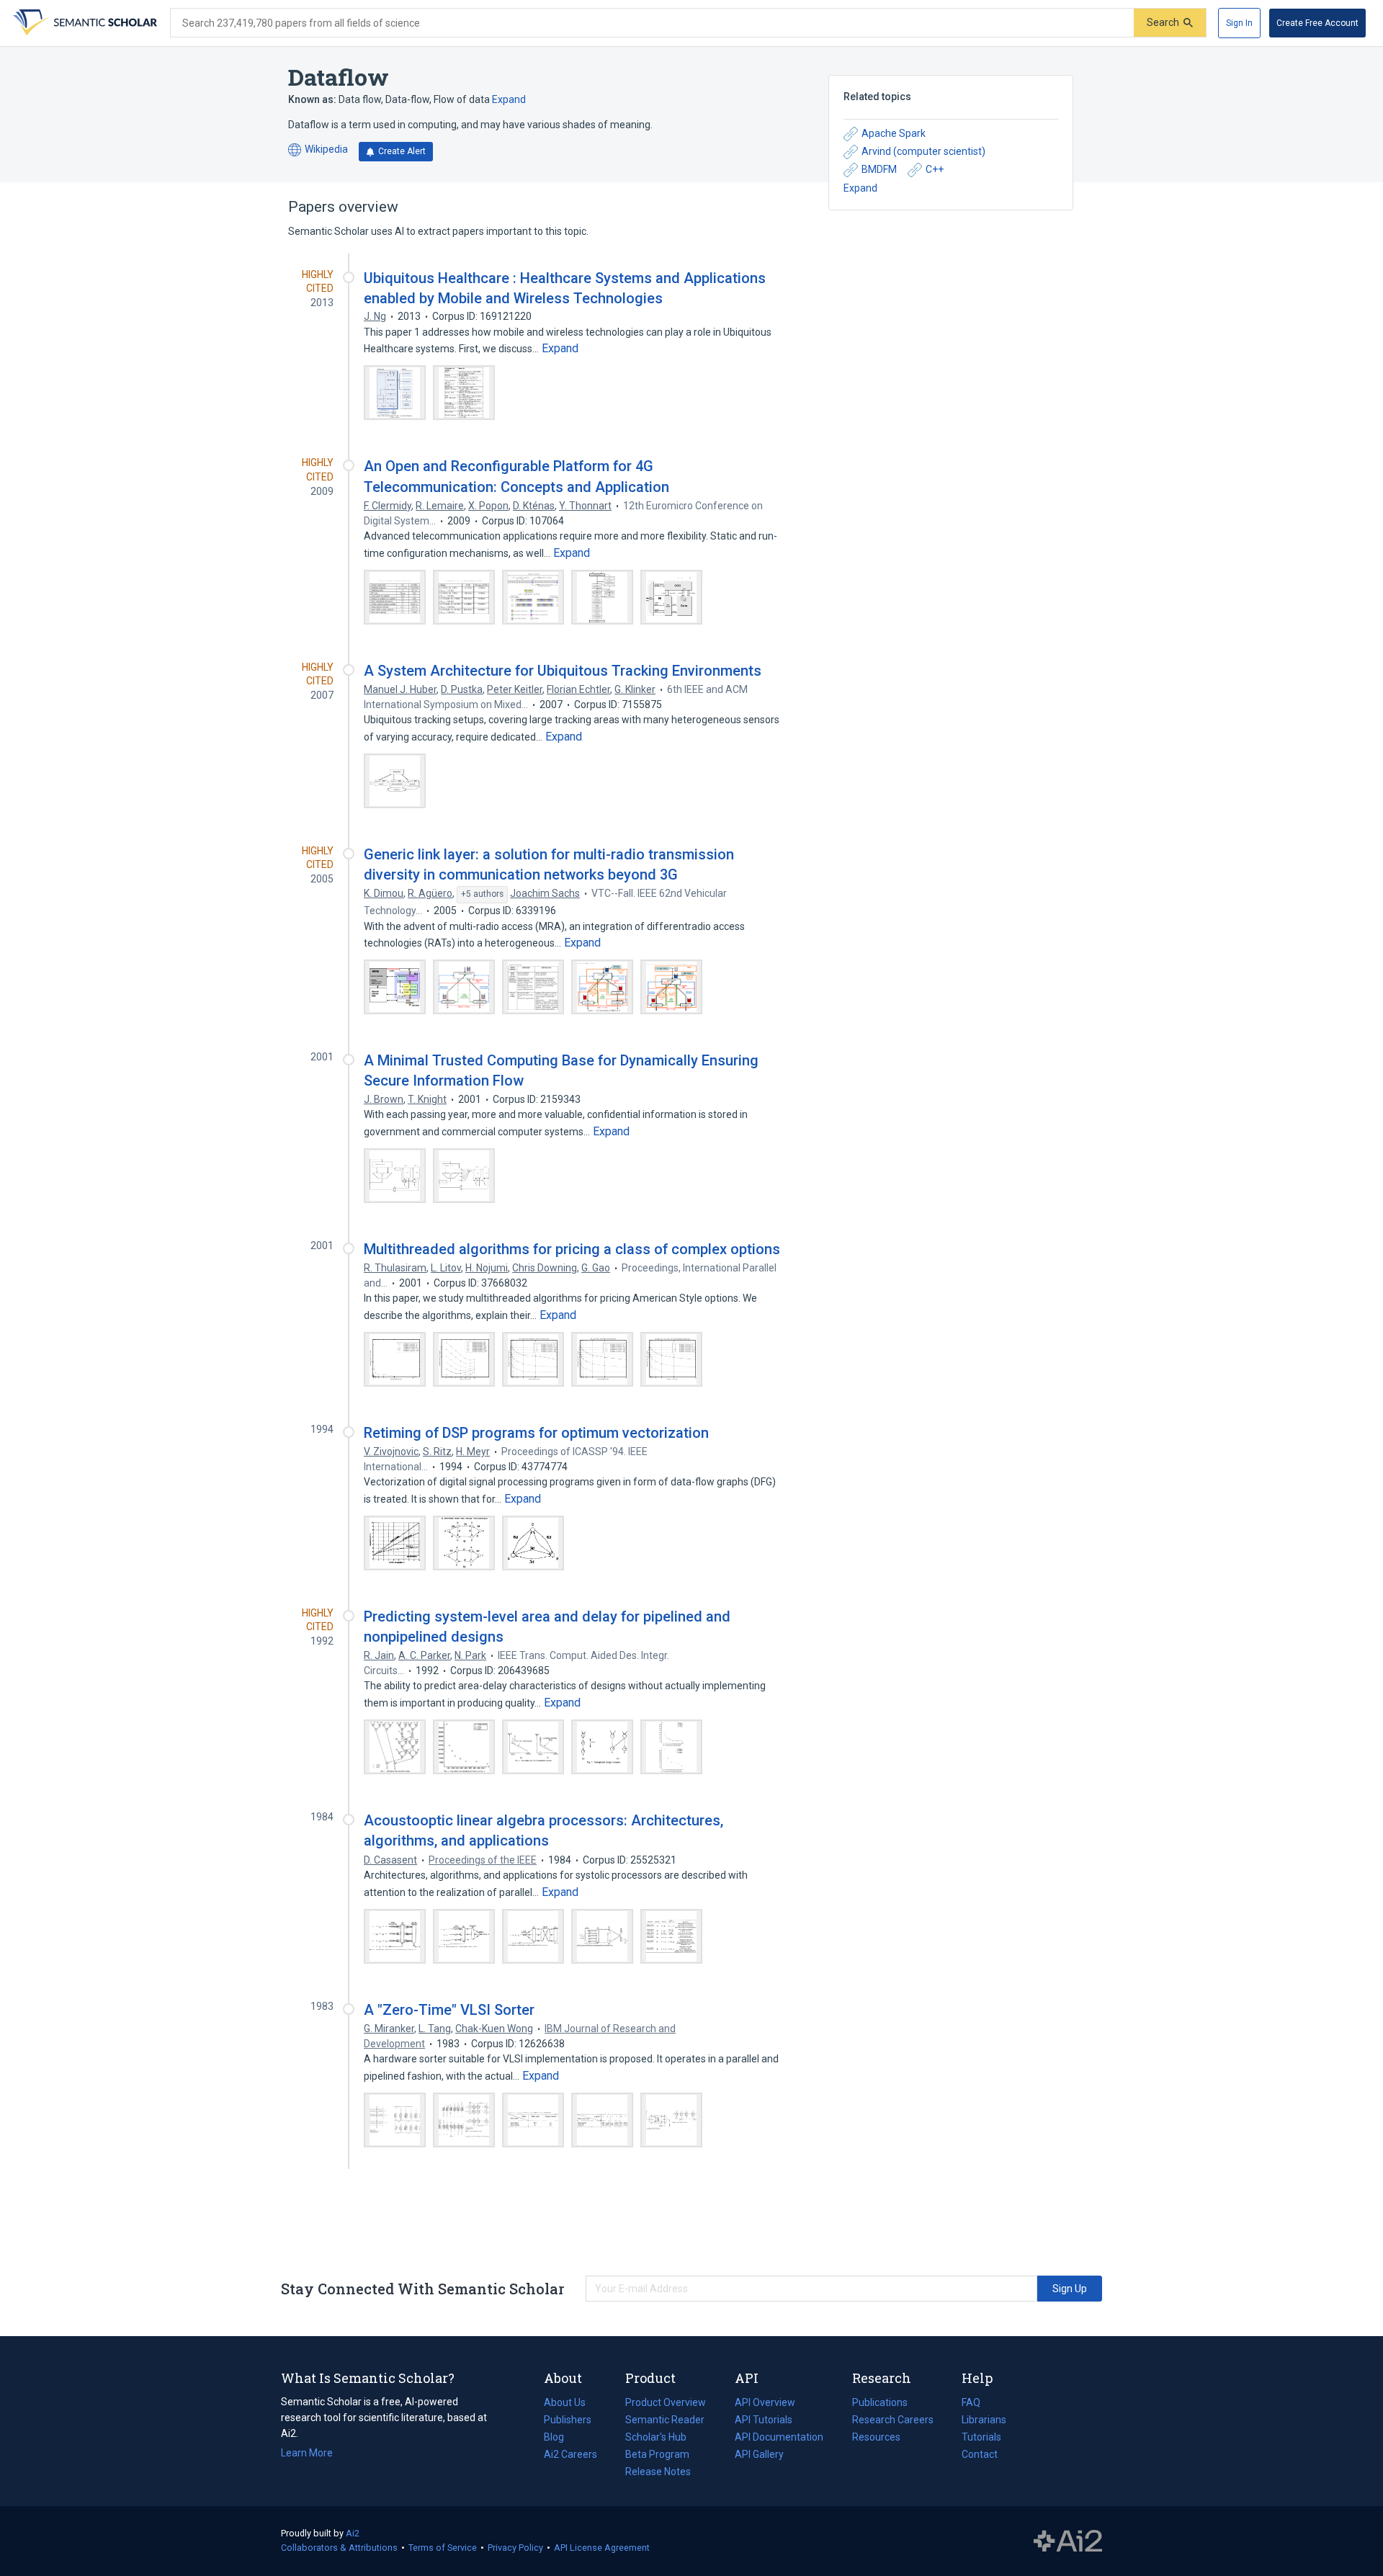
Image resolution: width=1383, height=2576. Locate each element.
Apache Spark (894, 133)
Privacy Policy (515, 2548)
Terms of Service (443, 2548)
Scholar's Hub (656, 2437)
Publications (880, 2404)
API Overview (765, 2402)
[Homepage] (84, 23)
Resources (876, 2438)
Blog (560, 2438)
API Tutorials (764, 2420)
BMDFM (879, 169)
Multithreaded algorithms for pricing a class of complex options (572, 1249)
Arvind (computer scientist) (923, 151)
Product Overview (666, 2402)
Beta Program (657, 2454)
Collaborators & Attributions (339, 2548)
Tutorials (981, 2437)
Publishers (568, 2420)
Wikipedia (318, 150)
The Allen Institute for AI (1068, 2541)
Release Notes (658, 2472)
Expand (509, 99)
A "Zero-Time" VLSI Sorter (449, 2010)
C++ (935, 169)
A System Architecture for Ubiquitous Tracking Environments (563, 671)
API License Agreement (602, 2548)
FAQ (971, 2402)
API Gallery (759, 2454)
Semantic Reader (665, 2420)
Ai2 (353, 2533)
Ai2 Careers (570, 2456)
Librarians (984, 2420)
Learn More (307, 2453)
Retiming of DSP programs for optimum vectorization (536, 1433)
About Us (565, 2402)
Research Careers (893, 2421)
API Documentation (779, 2438)
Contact (980, 2454)
